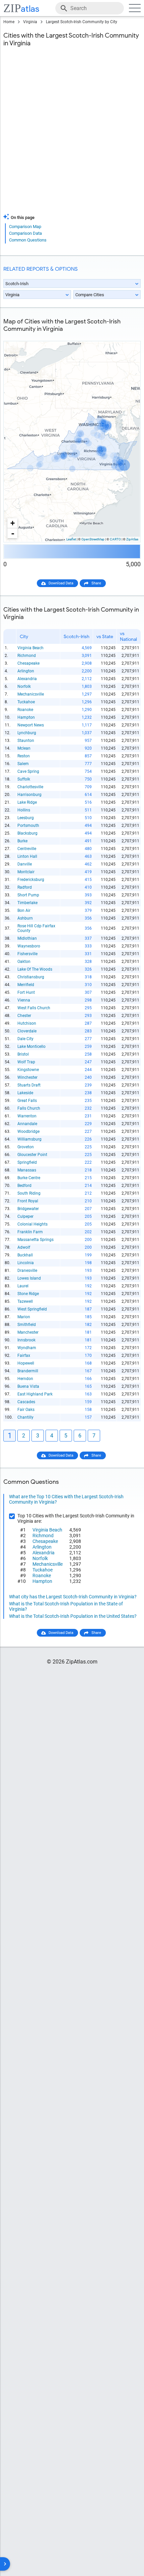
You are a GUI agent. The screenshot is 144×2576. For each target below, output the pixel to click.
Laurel (23, 1286)
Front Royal (28, 1201)
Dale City (25, 1039)
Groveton (26, 1147)
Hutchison (27, 1023)
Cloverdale (27, 1031)
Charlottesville (30, 787)
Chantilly (25, 1417)
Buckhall (25, 1255)
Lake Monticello (31, 1047)
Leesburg (26, 818)
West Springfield (32, 1309)
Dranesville (27, 1271)
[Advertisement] (72, 134)
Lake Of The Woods (35, 969)
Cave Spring (28, 771)
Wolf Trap (26, 1062)
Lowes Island (29, 1278)
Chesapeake (28, 663)
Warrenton (27, 1116)
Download (128, 336)
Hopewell (26, 1363)
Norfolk (24, 686)
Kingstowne (28, 1070)
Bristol (23, 1054)
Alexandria (27, 679)
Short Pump (28, 895)
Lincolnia (26, 1263)
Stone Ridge (28, 1294)
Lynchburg (27, 733)
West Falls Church (34, 1008)
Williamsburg (29, 1139)
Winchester (27, 1077)
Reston (24, 756)
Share (96, 583)
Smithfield (27, 1325)
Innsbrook (26, 1340)
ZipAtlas (132, 539)
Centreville (27, 849)
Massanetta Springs (35, 1240)
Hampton (26, 717)
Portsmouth (28, 826)
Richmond (27, 656)
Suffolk (24, 779)
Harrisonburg (29, 795)
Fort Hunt (26, 992)
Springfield (27, 1162)
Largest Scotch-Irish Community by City (82, 22)
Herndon (25, 1379)
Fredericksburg (31, 880)
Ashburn (25, 918)
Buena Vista (28, 1386)
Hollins (24, 810)
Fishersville (27, 954)
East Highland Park (35, 1394)
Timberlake (27, 903)
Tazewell (25, 1301)
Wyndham (27, 1348)
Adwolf (24, 1247)
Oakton (24, 962)
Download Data (61, 583)
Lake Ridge (27, 802)
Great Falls (27, 1101)
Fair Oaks (26, 1410)
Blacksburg (27, 833)
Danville (25, 864)
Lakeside (25, 1093)
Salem (23, 764)
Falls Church (29, 1108)
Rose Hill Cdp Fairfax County (36, 928)
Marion (24, 1317)
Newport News (31, 725)
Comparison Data (25, 233)
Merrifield (26, 985)
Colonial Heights (32, 1224)
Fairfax (24, 1356)
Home (9, 22)
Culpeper (25, 1216)
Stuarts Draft (29, 1085)
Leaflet (71, 539)
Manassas (27, 1170)
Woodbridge (28, 1131)
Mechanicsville (31, 694)
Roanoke (25, 710)
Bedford (24, 1186)
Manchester (28, 1332)
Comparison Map (25, 227)
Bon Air (24, 911)
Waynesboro (29, 946)
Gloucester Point (32, 1155)
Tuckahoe (26, 702)
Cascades (26, 1402)
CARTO (115, 539)
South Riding (29, 1193)
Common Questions (28, 240)
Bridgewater (28, 1209)
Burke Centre (29, 1178)
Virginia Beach (30, 648)
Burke (22, 841)
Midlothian (27, 938)
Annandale (27, 1124)
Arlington (26, 671)
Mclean (24, 748)
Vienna (24, 1000)
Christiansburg (31, 977)
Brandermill (28, 1371)
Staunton (26, 741)
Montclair (26, 872)
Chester (24, 1016)
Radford (25, 887)
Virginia (30, 22)
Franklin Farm (30, 1232)
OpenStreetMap (93, 539)
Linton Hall (27, 856)
